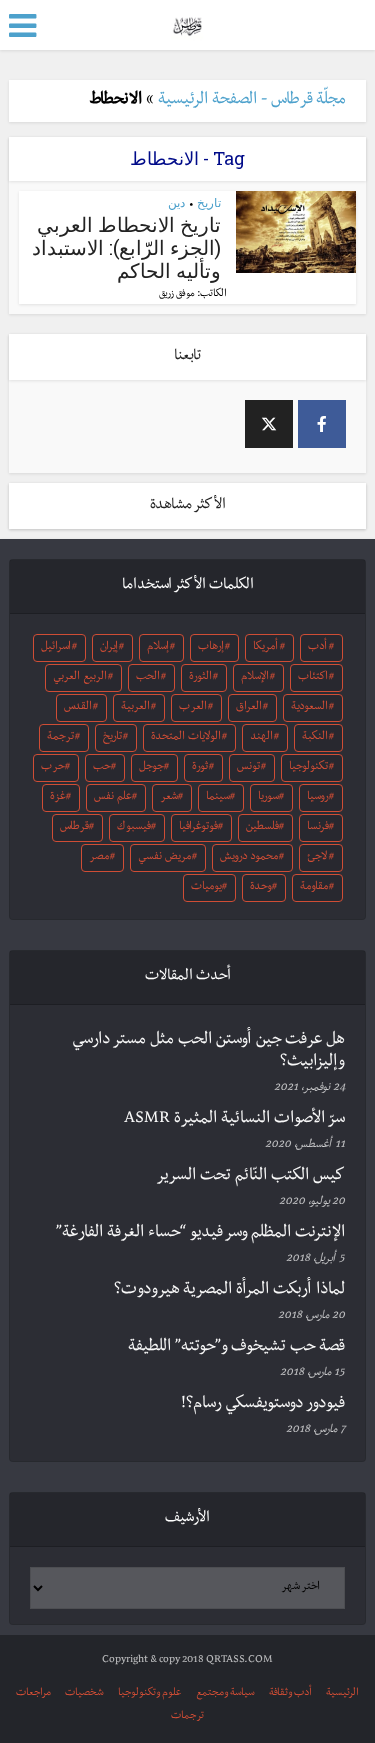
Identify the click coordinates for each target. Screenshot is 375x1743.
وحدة (261, 888)
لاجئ (317, 858)
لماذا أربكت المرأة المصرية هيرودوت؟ (229, 1291)
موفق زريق (177, 295)
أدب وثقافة (290, 1693)
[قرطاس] (187, 23)
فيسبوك (134, 828)
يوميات (206, 888)
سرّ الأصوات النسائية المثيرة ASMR (234, 1120)
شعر (169, 798)
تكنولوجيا (308, 768)
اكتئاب (313, 678)
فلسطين (262, 828)
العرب (193, 708)
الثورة (200, 678)
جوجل (151, 768)
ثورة (200, 768)
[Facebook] (322, 424)
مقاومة (314, 888)
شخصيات (84, 1693)
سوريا (268, 798)
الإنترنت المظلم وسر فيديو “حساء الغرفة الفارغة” (200, 1234)
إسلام (158, 648)
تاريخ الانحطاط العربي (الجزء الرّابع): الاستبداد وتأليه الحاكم (126, 247)
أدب (317, 648)
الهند (261, 738)
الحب (148, 678)
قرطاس (74, 828)
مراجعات (33, 1693)
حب (102, 768)
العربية (135, 708)
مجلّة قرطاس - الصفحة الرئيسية (252, 101)
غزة (58, 798)
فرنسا (318, 828)
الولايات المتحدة (186, 738)
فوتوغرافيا (198, 828)
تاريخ (209, 202)
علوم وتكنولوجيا (150, 1693)
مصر (99, 858)
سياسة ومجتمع (225, 1693)
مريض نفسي (164, 858)
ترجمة (60, 738)
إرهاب (211, 648)
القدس (78, 708)
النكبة (315, 738)
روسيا (318, 798)
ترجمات (187, 1716)
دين (176, 202)
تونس (248, 768)
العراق (249, 708)
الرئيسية (342, 1693)
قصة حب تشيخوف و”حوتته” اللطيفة (236, 1348)
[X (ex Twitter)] (269, 424)
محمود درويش (249, 858)
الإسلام (255, 678)
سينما (218, 798)
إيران (109, 648)
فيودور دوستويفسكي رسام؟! (263, 1405)
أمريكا (265, 648)
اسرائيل (56, 648)
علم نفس (113, 798)
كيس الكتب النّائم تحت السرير (250, 1177)
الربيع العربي (80, 678)
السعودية (309, 708)
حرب (53, 768)
